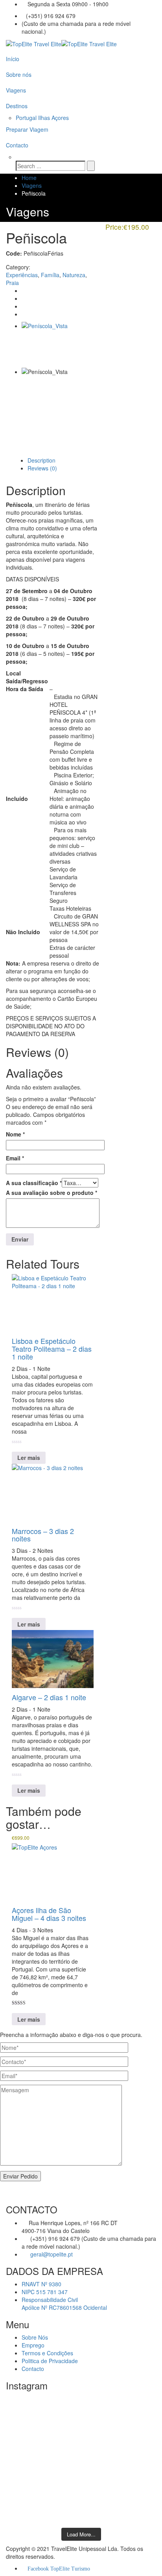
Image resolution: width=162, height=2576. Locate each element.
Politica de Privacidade (50, 2361)
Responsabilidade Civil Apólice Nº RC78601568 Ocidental (64, 2304)
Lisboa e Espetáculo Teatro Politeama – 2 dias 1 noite (52, 1349)
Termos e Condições (47, 2353)
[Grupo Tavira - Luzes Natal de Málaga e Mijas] (81, 2404)
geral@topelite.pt (51, 2254)
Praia (12, 283)
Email (15, 1158)
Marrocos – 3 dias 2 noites (43, 1535)
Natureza (74, 275)
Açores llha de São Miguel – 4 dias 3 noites (49, 1914)
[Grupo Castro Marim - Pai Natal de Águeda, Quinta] (81, 2431)
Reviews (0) (42, 468)
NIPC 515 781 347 (45, 2292)
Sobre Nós (35, 2337)
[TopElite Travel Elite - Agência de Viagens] (61, 43)
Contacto (17, 145)
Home (29, 178)
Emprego (33, 2345)
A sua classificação (34, 1183)
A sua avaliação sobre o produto (52, 1193)
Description (41, 460)
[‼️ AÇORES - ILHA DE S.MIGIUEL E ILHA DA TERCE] (81, 2478)
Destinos (17, 106)
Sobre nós (19, 74)
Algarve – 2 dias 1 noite (49, 1697)
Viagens (16, 90)
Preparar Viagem (27, 129)
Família (50, 275)
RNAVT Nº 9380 (41, 2284)
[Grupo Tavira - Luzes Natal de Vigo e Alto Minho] (81, 2447)
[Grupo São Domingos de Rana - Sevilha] (81, 2415)
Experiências (22, 275)
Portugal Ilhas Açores (42, 118)
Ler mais (29, 1458)
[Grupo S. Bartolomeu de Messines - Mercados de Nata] (81, 2513)
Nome (15, 1134)
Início (13, 59)
